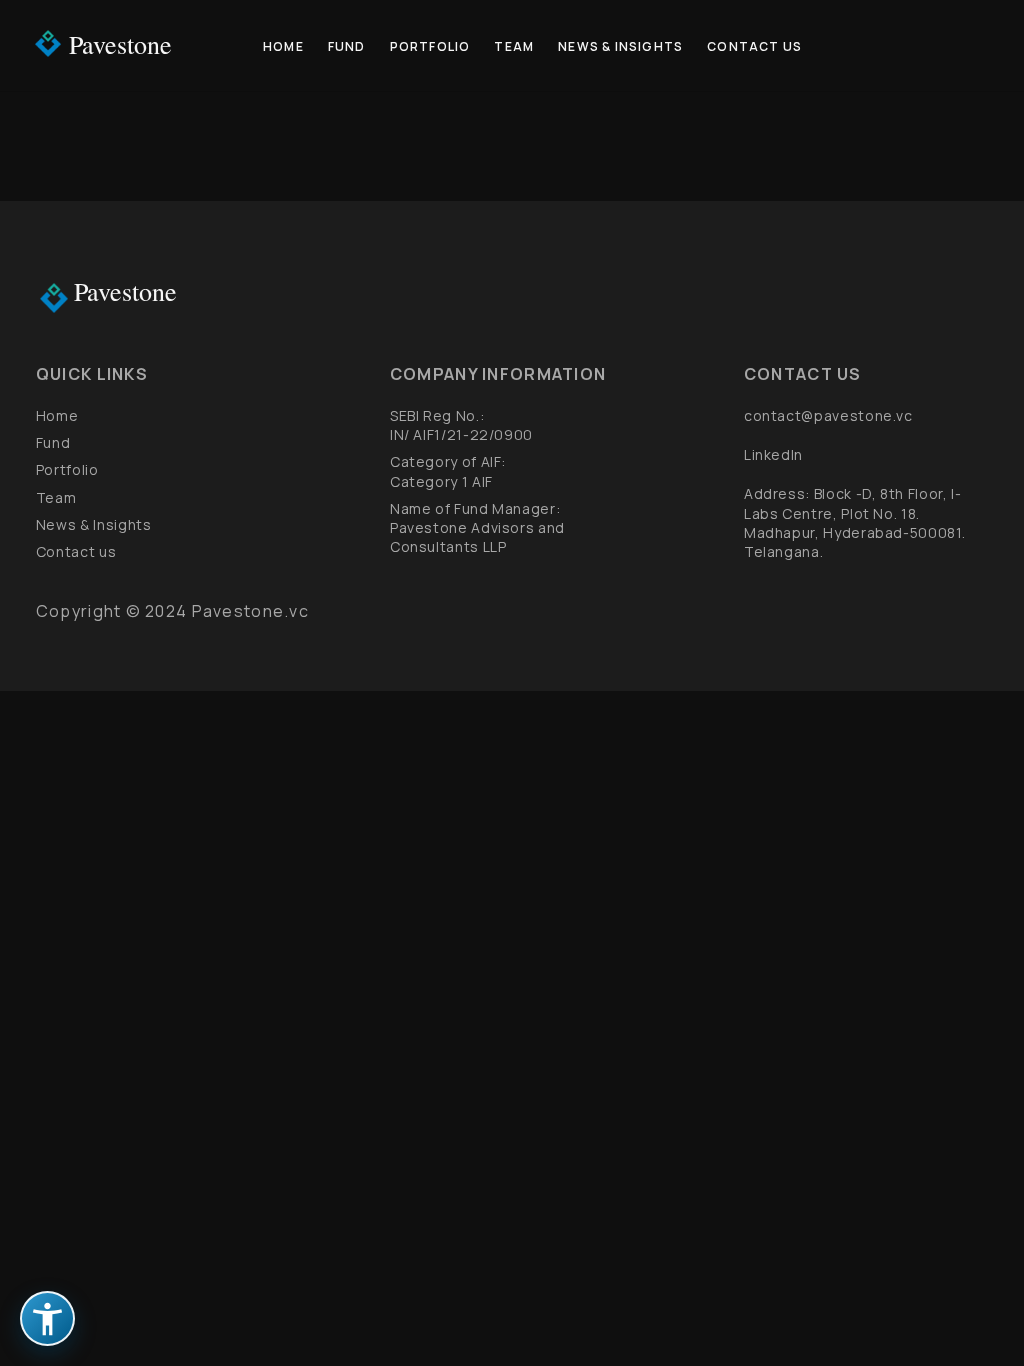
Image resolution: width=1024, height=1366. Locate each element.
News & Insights (620, 46)
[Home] (48, 43)
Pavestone (120, 44)
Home (283, 46)
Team (514, 46)
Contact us (754, 46)
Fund (347, 46)
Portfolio (430, 46)
